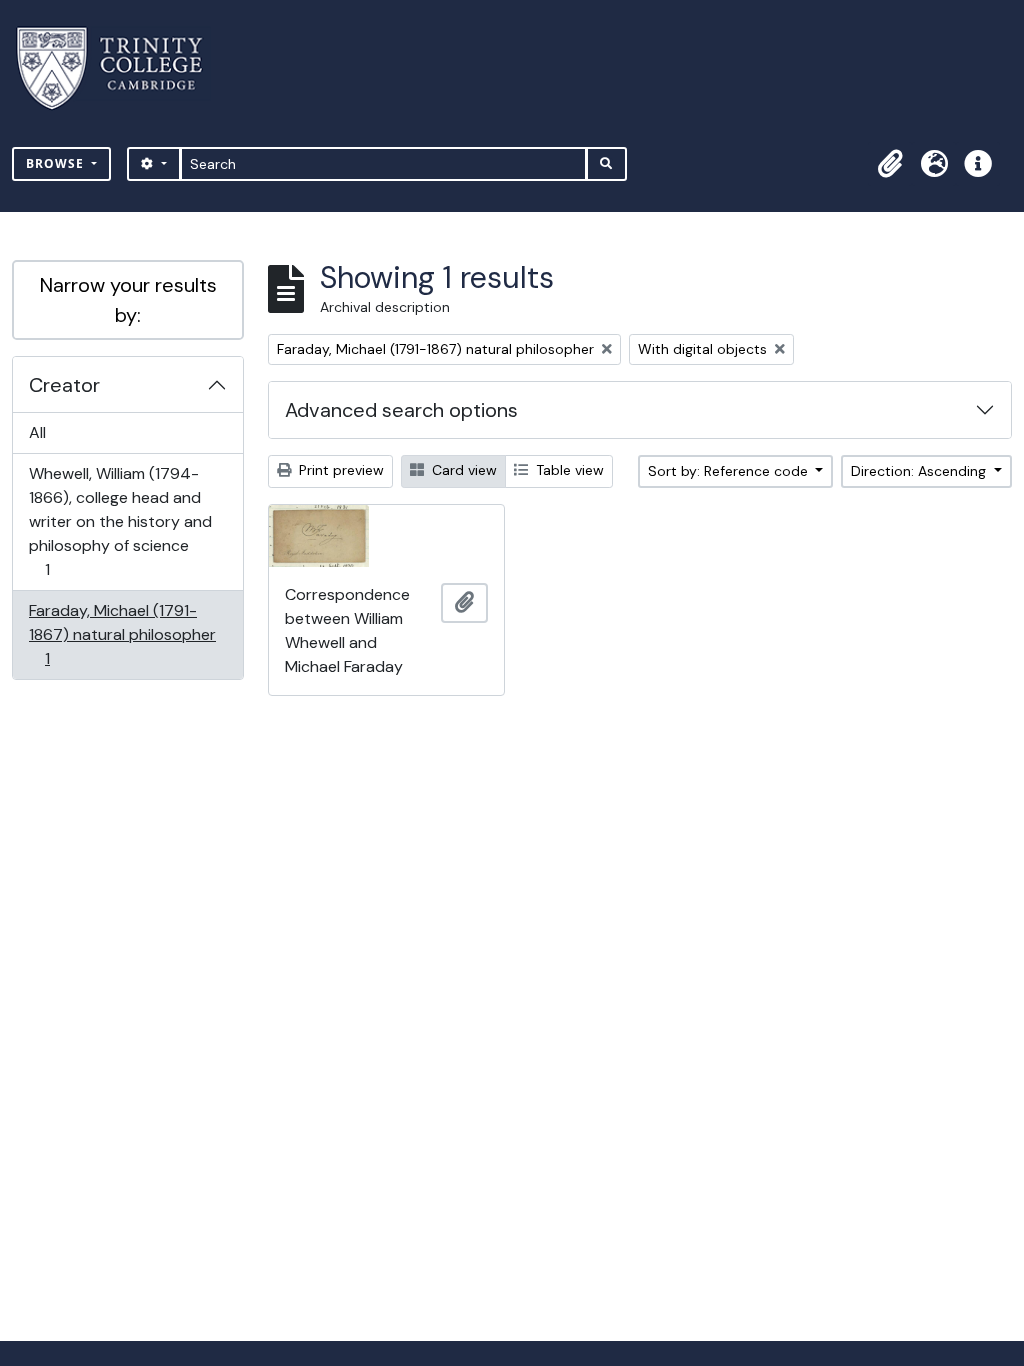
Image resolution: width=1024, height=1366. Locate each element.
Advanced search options (401, 410)
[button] (890, 164)
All (37, 432)
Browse (57, 163)
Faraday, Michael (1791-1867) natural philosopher (122, 634)
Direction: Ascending (920, 471)
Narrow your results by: (128, 300)
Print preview (339, 470)
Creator (64, 385)
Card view (462, 470)
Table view (568, 470)
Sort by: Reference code (730, 471)
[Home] (121, 68)
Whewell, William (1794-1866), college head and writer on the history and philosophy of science (120, 521)
